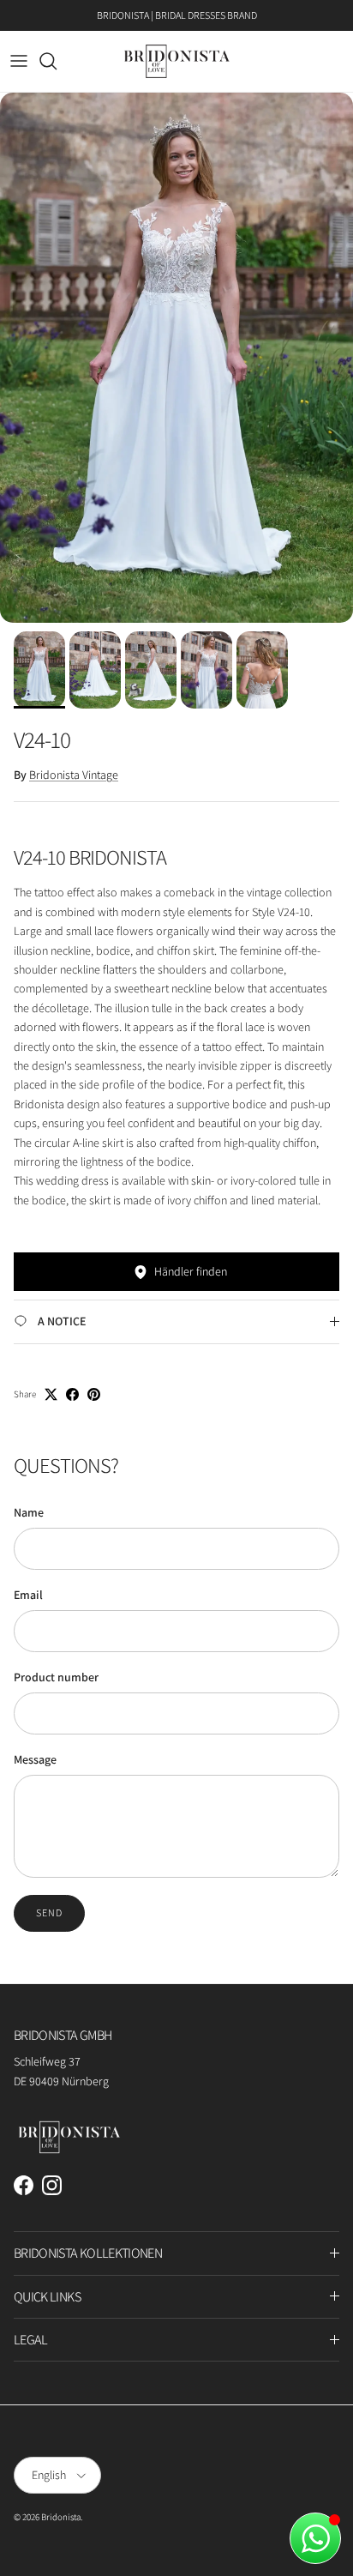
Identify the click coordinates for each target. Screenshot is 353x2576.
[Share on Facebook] (72, 1394)
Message (35, 1759)
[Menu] (19, 61)
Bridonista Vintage (74, 775)
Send (49, 1912)
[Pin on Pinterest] (94, 1394)
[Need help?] (315, 2538)
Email (28, 1595)
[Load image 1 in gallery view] (176, 358)
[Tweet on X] (51, 1394)
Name (29, 1512)
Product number (56, 1677)
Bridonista (61, 2517)
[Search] (57, 61)
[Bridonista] (177, 61)
